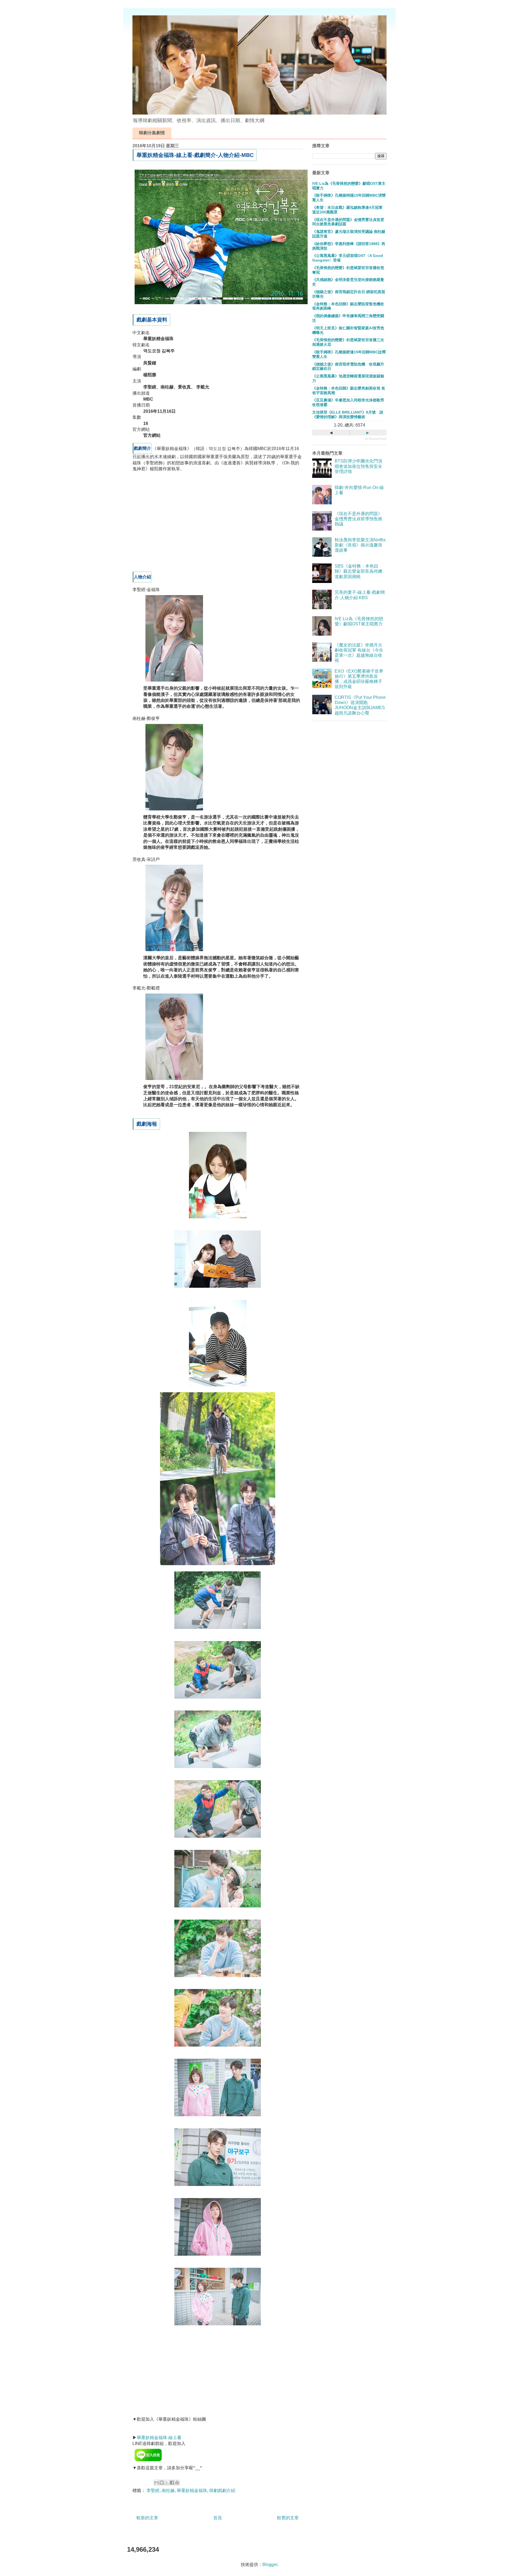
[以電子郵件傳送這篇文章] (157, 2483)
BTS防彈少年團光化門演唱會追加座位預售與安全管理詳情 (358, 466)
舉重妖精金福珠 (192, 2491)
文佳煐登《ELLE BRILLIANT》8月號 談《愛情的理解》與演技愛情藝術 (348, 415)
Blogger (270, 2565)
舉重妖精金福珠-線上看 (159, 2438)
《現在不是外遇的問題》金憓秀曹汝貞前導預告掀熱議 (358, 519)
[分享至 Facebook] (172, 2483)
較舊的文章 (288, 2518)
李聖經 (153, 2491)
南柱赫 (168, 2491)
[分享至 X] (167, 2483)
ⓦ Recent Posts (376, 439)
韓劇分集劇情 (152, 133)
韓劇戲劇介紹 (222, 2491)
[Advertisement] (173, 524)
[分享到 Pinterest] (177, 2483)
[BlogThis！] (162, 2483)
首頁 (218, 2518)
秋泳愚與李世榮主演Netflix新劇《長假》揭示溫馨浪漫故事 (360, 545)
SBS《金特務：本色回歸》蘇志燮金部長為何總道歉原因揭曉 (358, 571)
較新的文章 (147, 2518)
